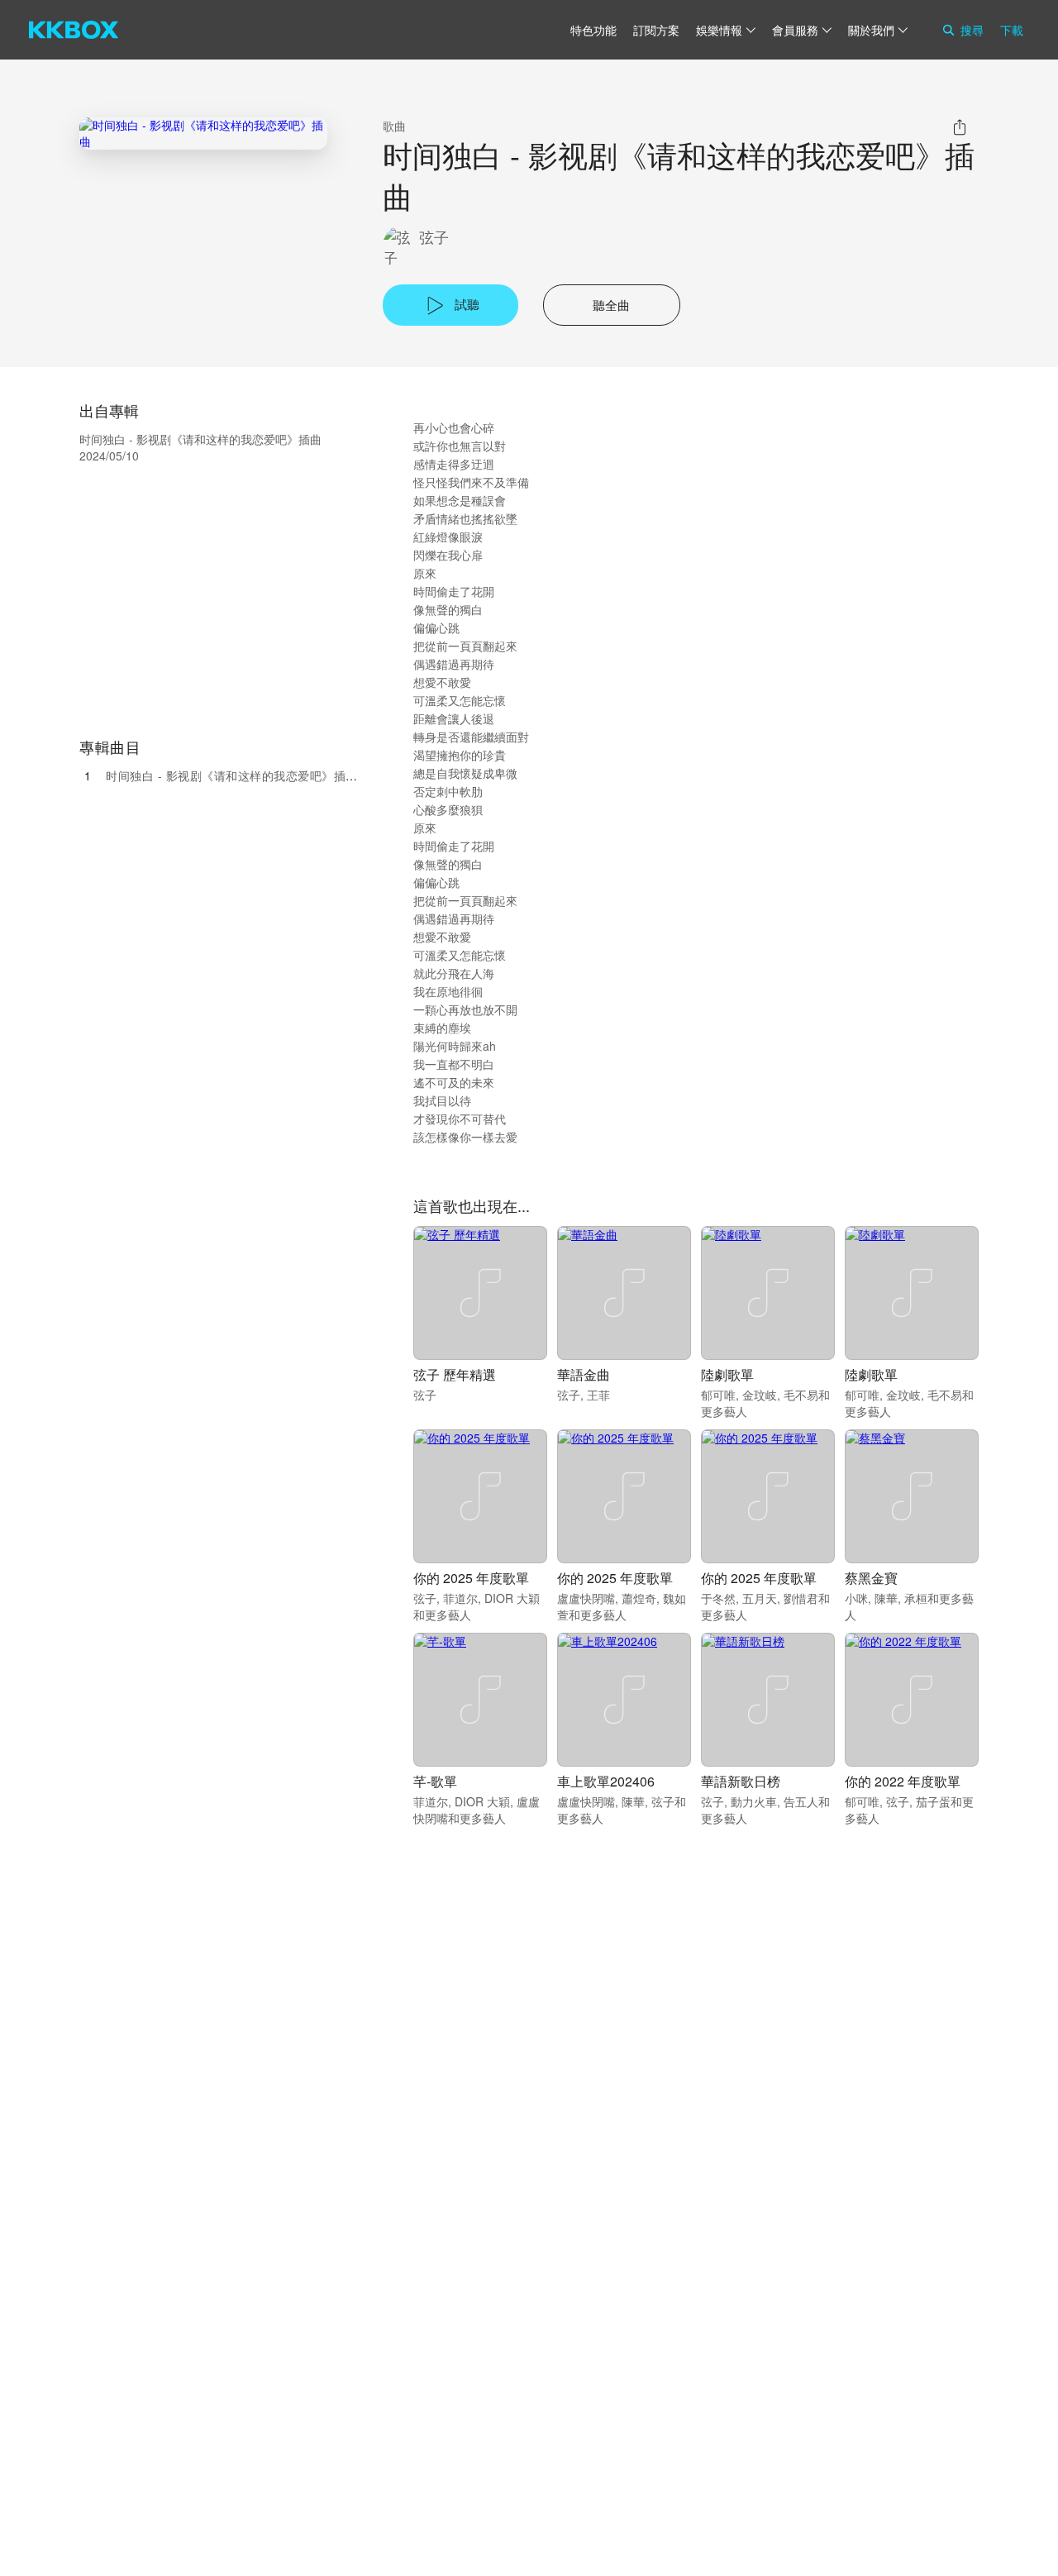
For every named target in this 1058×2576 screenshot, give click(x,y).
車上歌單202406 (606, 1781)
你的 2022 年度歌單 (903, 1781)
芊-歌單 (435, 1781)
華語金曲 (584, 1374)
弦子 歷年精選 (455, 1374)
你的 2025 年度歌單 (471, 1578)
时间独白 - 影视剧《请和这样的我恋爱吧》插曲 (232, 775)
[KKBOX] (74, 30)
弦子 (434, 237)
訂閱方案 (656, 30)
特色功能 (593, 30)
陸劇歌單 (727, 1374)
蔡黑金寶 (871, 1578)
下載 (1012, 30)
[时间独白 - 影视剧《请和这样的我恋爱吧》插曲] (203, 134)
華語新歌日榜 (741, 1781)
